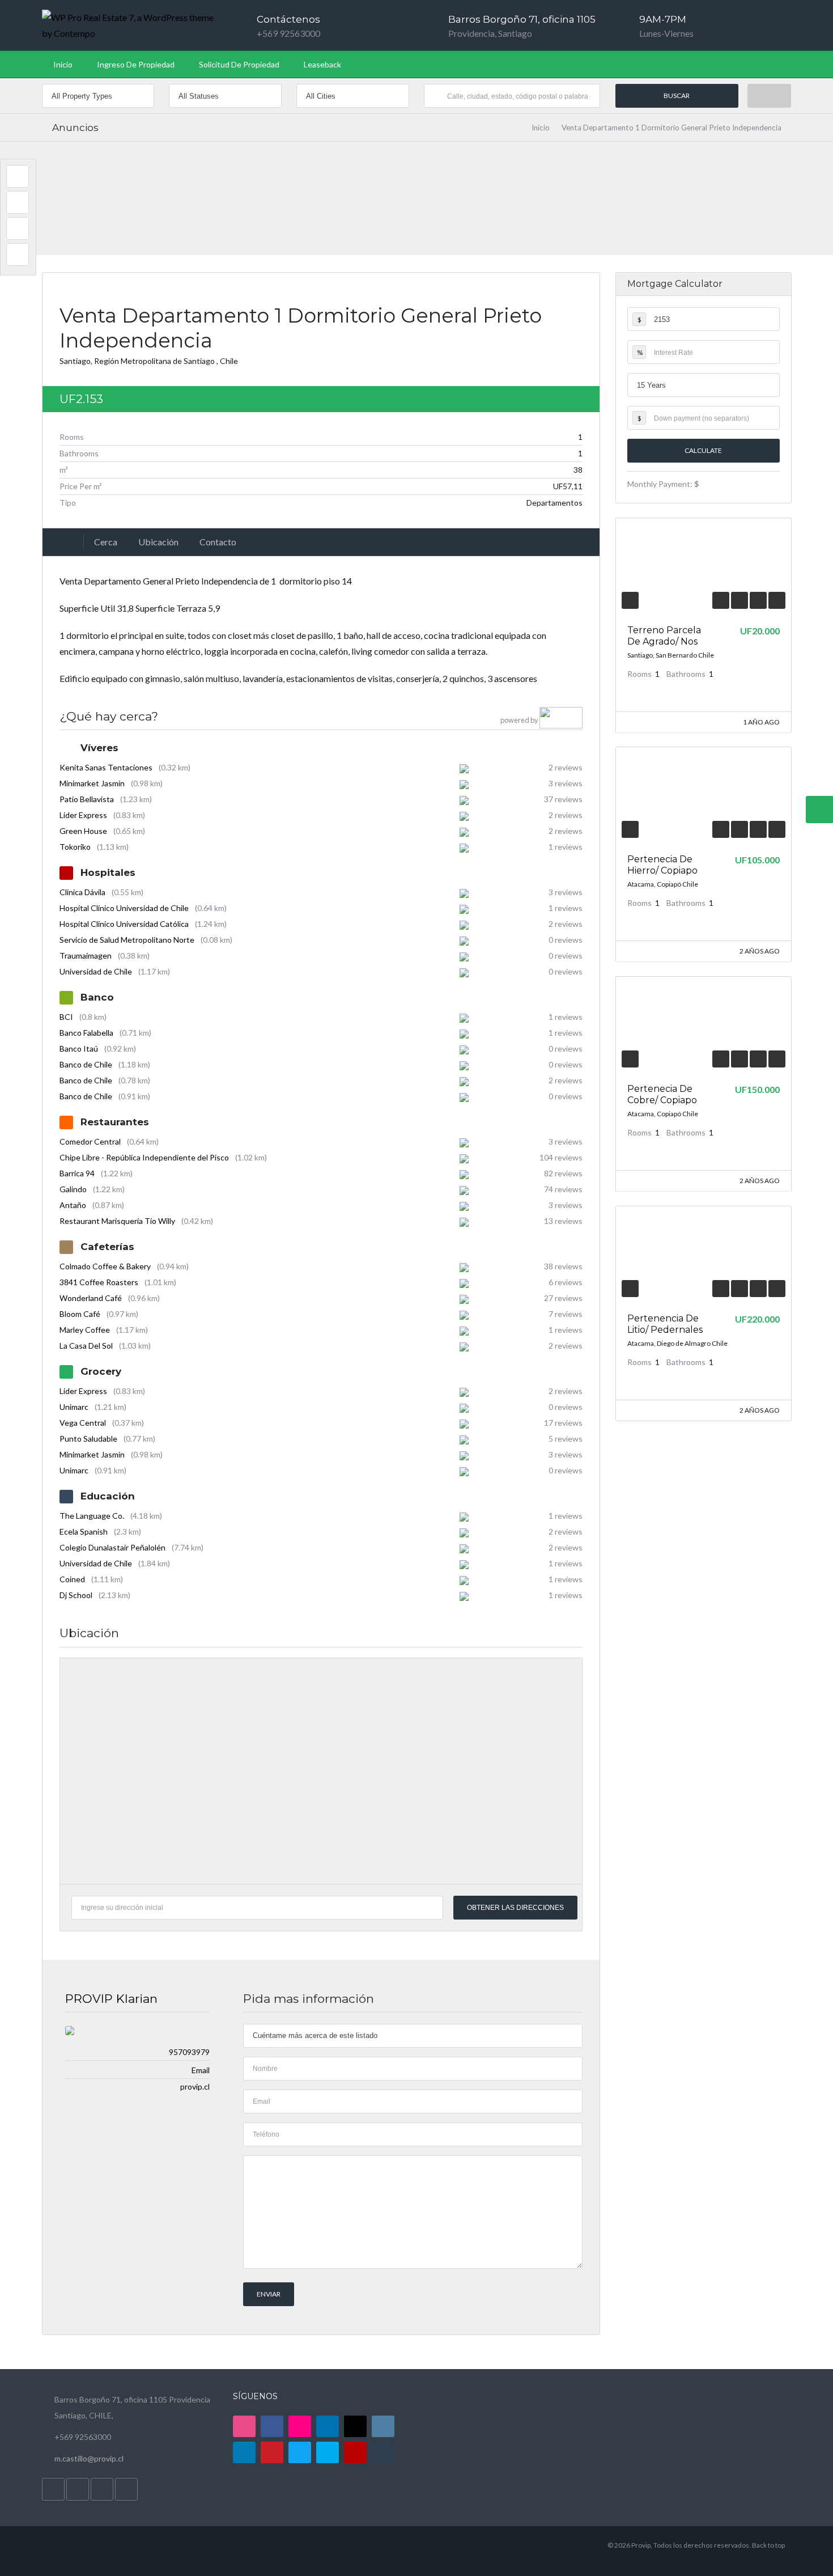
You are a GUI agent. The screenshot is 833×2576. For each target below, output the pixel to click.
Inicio (63, 64)
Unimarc (74, 1407)
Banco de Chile (86, 1064)
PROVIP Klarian (111, 1999)
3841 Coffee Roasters (99, 1282)
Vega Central (83, 1423)
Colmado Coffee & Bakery (105, 1266)
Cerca (106, 542)
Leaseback (322, 64)
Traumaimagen (86, 956)
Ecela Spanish (84, 1531)
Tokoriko (75, 847)
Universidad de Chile (96, 971)
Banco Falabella (86, 1033)
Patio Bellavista (87, 799)
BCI (66, 1017)
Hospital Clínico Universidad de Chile (124, 908)
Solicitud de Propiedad (239, 64)
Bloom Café (80, 1314)
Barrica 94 (77, 1173)
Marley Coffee (85, 1330)
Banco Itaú (79, 1048)
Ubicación (158, 542)
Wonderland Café (91, 1298)
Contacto (218, 542)
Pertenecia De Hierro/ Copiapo (662, 865)
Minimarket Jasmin (92, 783)
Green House (83, 831)
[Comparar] (758, 600)
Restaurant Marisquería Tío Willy (117, 1221)
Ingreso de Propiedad (136, 64)
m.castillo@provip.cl (89, 2458)
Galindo (73, 1189)
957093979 (189, 2052)
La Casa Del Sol (86, 1346)
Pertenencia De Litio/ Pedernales (665, 1324)
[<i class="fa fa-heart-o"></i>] (739, 600)
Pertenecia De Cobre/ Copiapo (662, 1094)
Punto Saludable (88, 1439)
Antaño (73, 1205)
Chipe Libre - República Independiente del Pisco (144, 1157)
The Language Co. (92, 1516)
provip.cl (195, 2086)
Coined (72, 1579)
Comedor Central (90, 1141)
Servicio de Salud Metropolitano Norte (127, 940)
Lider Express (83, 815)
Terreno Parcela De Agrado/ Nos (664, 636)
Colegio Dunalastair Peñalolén (112, 1547)
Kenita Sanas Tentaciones (106, 767)
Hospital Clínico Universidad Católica (124, 924)
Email (201, 2070)
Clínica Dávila (82, 892)
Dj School (76, 1595)
